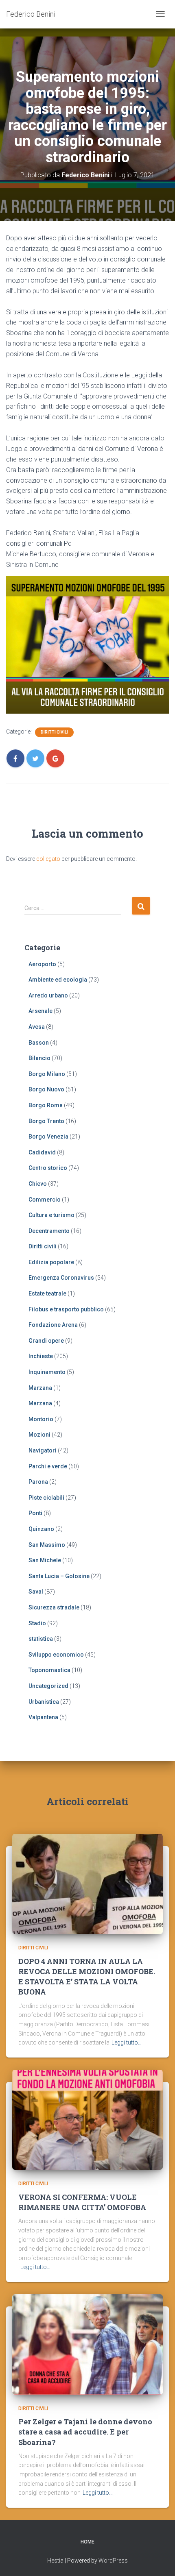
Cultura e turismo (51, 1215)
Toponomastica (49, 1670)
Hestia (55, 2561)
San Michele (45, 1560)
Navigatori (43, 1450)
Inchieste (41, 1356)
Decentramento (49, 1231)
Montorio (41, 1419)
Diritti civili (54, 732)
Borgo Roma (46, 1105)
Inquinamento (47, 1372)
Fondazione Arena (53, 1325)
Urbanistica (44, 1702)
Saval (36, 1592)
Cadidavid (42, 1152)
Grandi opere (46, 1341)
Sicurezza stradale (54, 1607)
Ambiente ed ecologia (58, 980)
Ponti (35, 1513)
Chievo (38, 1184)
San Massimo (47, 1545)
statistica (41, 1639)
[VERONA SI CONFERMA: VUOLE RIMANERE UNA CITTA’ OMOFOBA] (87, 2119)
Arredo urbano (48, 995)
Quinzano (41, 1529)
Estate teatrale (47, 1293)
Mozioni (39, 1435)
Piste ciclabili (46, 1498)
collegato (48, 859)
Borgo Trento (46, 1121)
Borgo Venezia (48, 1137)
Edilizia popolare (51, 1262)
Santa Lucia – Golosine (59, 1576)
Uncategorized (48, 1686)
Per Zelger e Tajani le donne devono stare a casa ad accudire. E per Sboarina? (85, 2432)
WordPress (113, 2561)
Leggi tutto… (127, 2043)
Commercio (45, 1200)
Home (87, 2542)
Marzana (40, 1388)
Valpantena (43, 1717)
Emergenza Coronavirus (61, 1278)
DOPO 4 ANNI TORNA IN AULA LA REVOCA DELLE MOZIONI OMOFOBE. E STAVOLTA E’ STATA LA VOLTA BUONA (87, 1977)
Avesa (37, 1027)
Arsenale (40, 1011)
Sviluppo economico (56, 1655)
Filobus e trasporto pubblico (66, 1309)
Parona (38, 1482)
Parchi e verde (48, 1466)
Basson (39, 1043)
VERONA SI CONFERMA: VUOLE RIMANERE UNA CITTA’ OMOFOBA (82, 2202)
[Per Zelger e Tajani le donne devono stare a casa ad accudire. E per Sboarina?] (87, 2344)
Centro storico (48, 1168)
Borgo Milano (47, 1074)
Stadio (37, 1623)
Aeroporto (42, 964)
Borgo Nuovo (46, 1089)
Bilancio (39, 1058)
